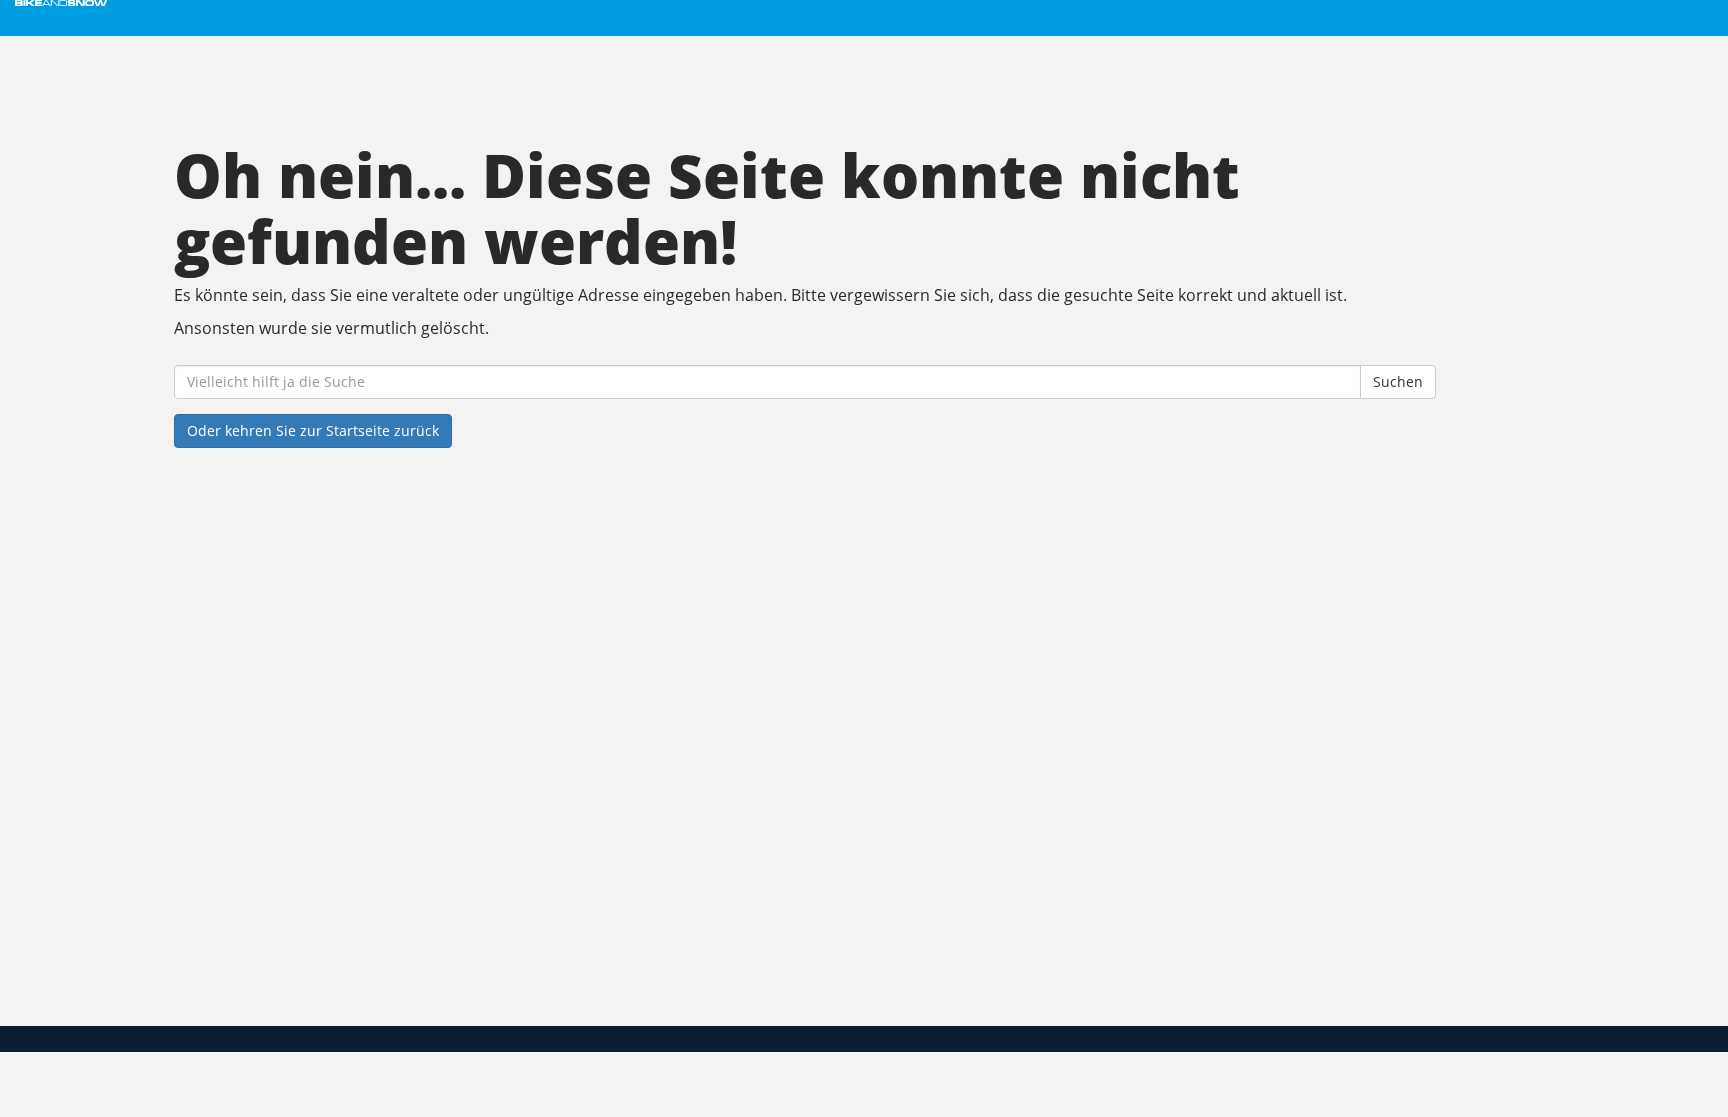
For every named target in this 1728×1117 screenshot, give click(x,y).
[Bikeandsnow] (367, 3)
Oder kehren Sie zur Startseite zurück (313, 430)
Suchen (1398, 381)
